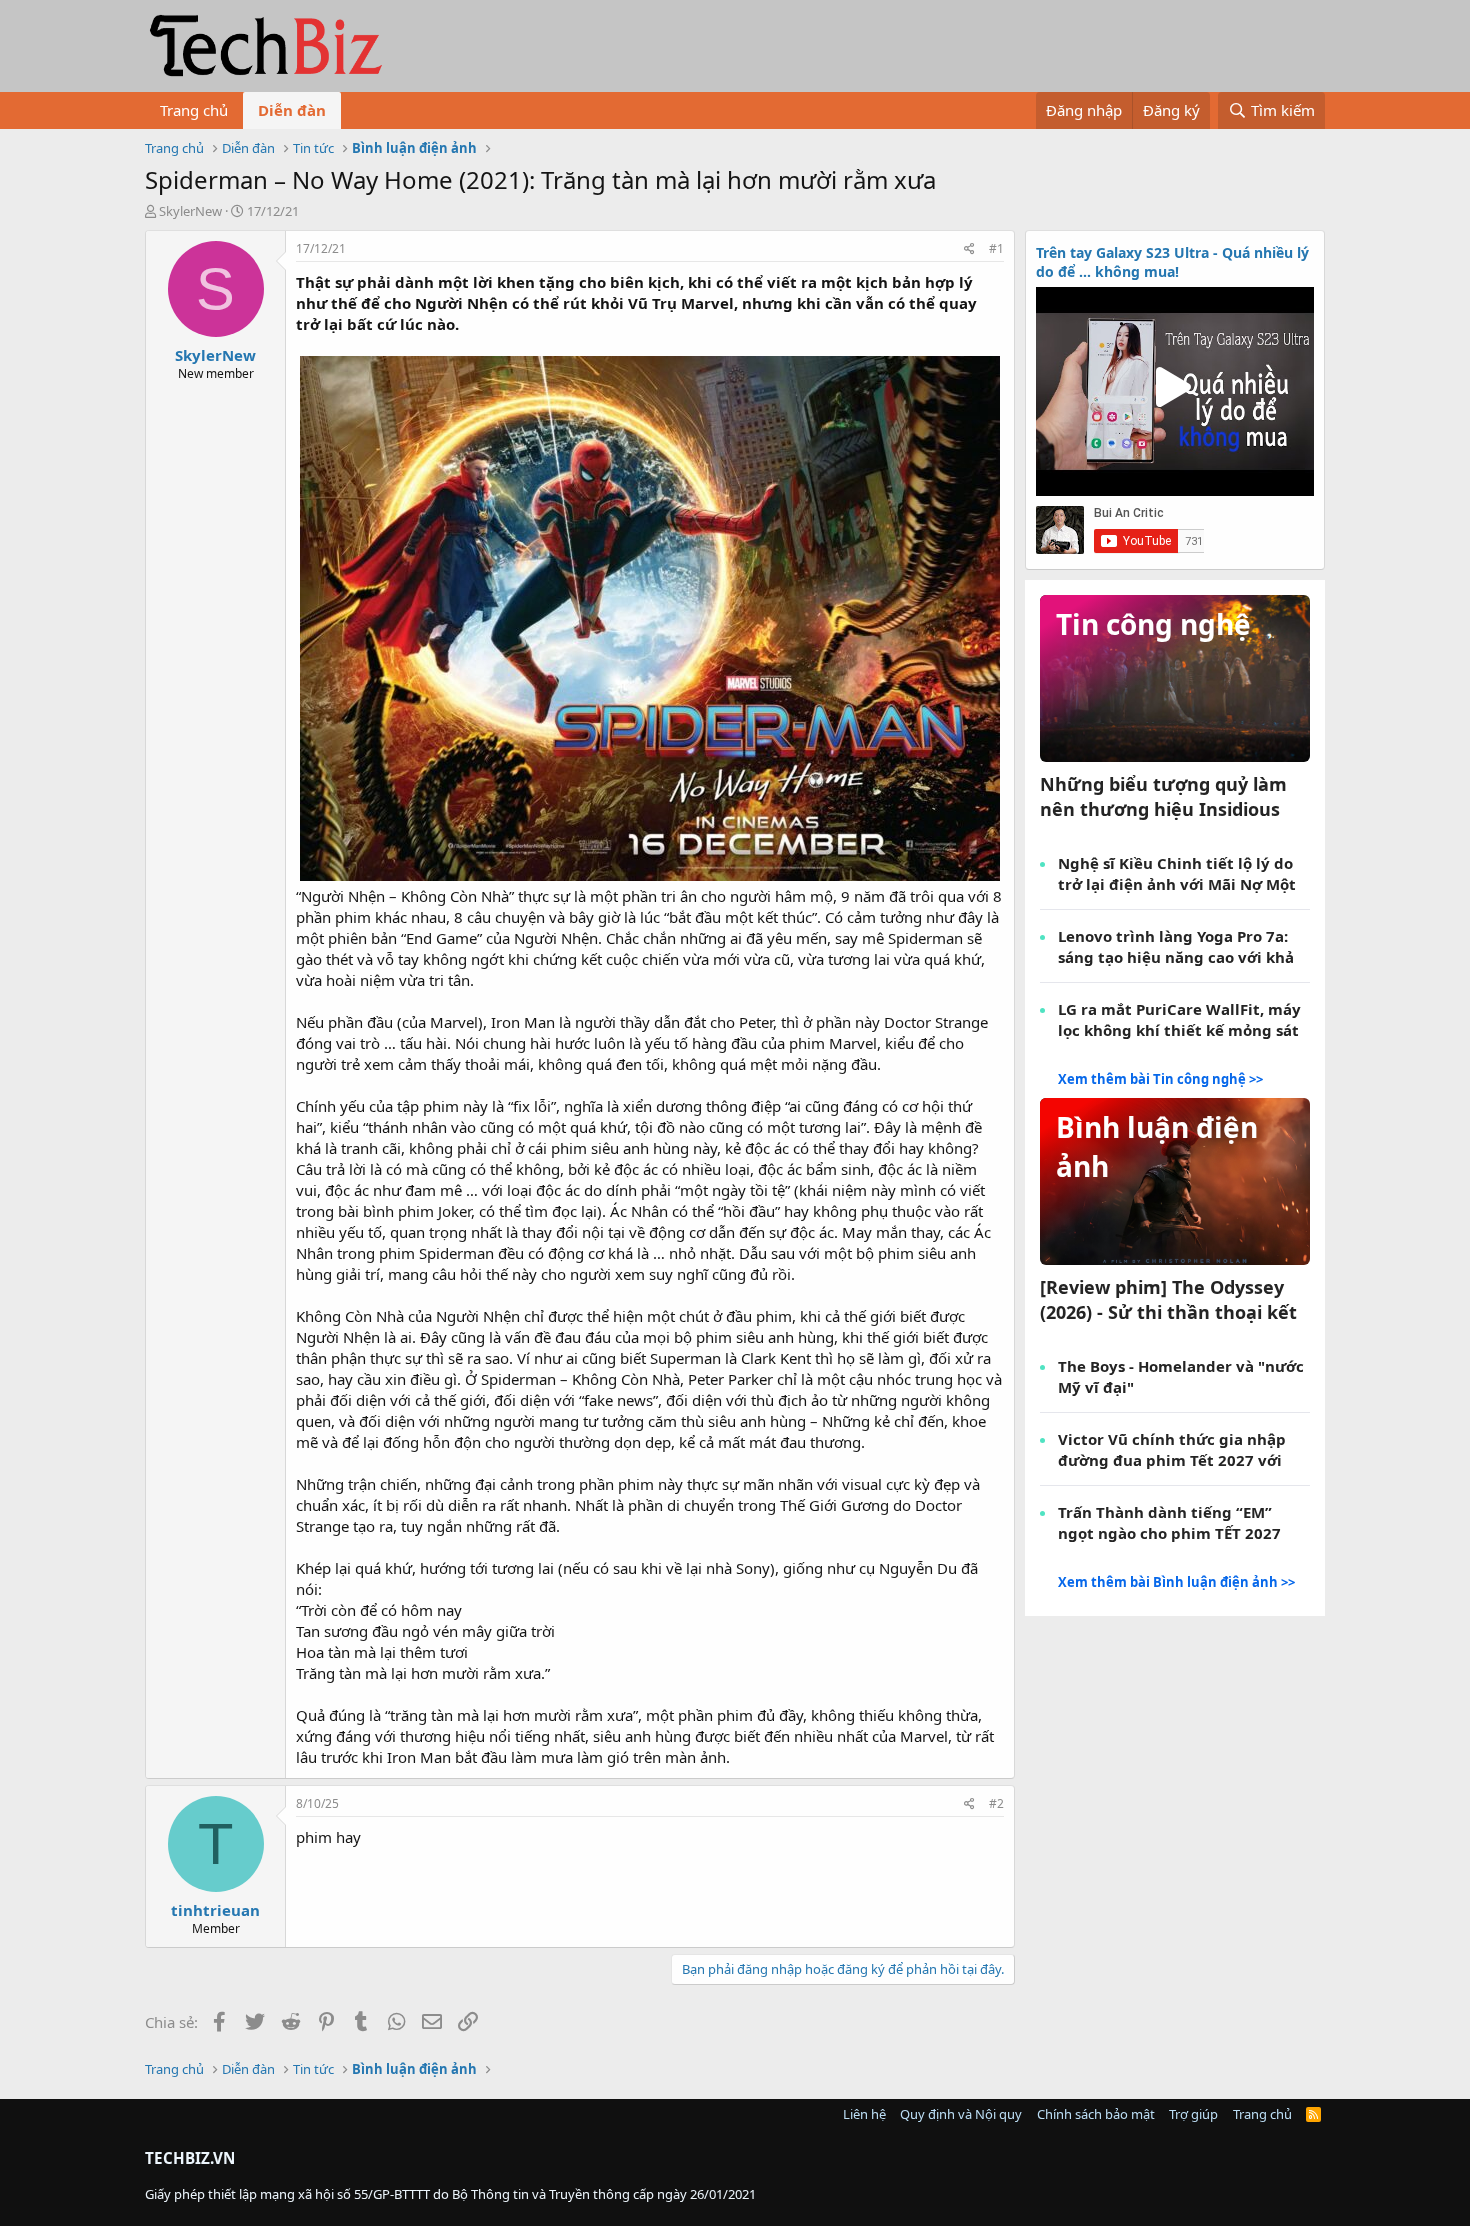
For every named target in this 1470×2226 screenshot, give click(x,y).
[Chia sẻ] (969, 249)
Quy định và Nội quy (961, 2114)
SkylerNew (190, 211)
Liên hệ (864, 2114)
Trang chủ (194, 110)
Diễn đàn (292, 110)
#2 (996, 1803)
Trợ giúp (1193, 2114)
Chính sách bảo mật (1096, 2114)
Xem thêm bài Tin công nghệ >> (1160, 1079)
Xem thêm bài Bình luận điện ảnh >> (1176, 1582)
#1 (996, 248)
